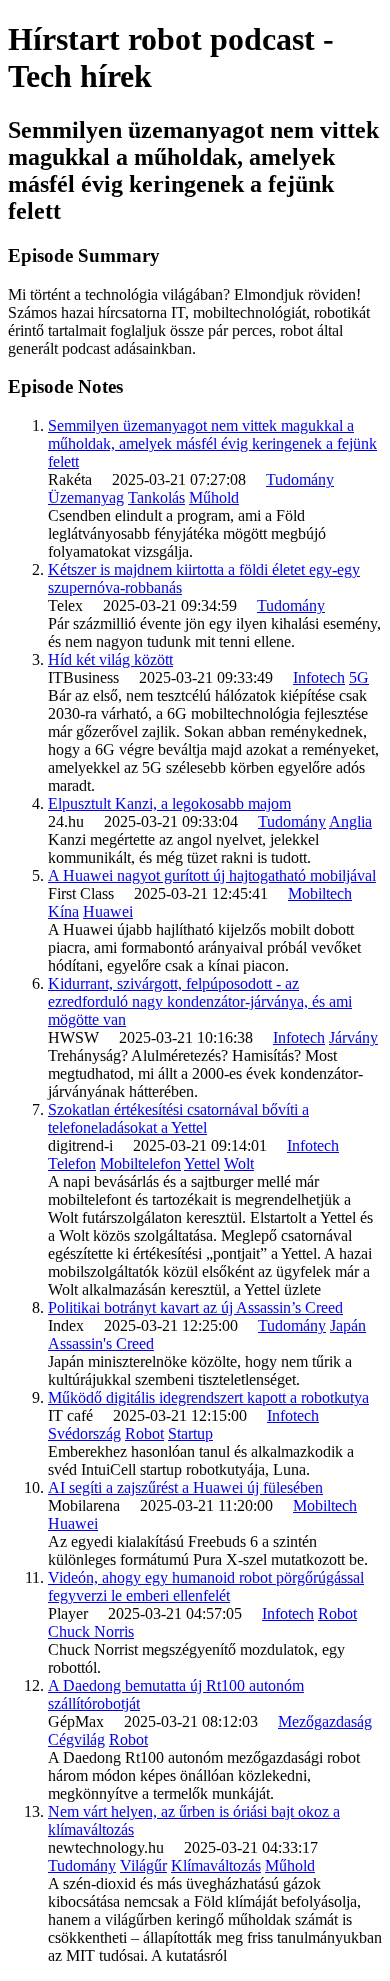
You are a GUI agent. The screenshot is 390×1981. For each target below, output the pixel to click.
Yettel (202, 1163)
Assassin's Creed (101, 1343)
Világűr (143, 1865)
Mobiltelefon (140, 1163)
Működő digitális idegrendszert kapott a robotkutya (208, 1397)
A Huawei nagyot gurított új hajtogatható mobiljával (212, 875)
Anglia (350, 821)
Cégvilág (76, 1739)
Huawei (108, 911)
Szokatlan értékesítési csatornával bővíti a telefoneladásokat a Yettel (178, 1118)
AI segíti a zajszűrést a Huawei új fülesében (185, 1487)
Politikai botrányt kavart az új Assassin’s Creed (195, 1307)
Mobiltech (320, 893)
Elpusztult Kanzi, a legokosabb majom (169, 803)
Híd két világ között (110, 659)
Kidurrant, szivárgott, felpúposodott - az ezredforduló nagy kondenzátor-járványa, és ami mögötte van (200, 1001)
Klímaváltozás (216, 1865)
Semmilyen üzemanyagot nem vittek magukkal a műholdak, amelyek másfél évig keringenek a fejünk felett (212, 443)
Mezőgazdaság (325, 1721)
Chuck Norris (91, 1631)
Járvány (353, 1037)
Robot (144, 1433)
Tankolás (156, 497)
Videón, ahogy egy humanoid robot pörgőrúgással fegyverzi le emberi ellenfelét (206, 1586)
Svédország (84, 1433)
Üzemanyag (86, 497)
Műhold (214, 497)
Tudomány (300, 479)
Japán (348, 1325)
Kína (63, 911)
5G (359, 677)
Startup (190, 1433)
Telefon (72, 1163)
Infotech (319, 677)
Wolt (239, 1163)
